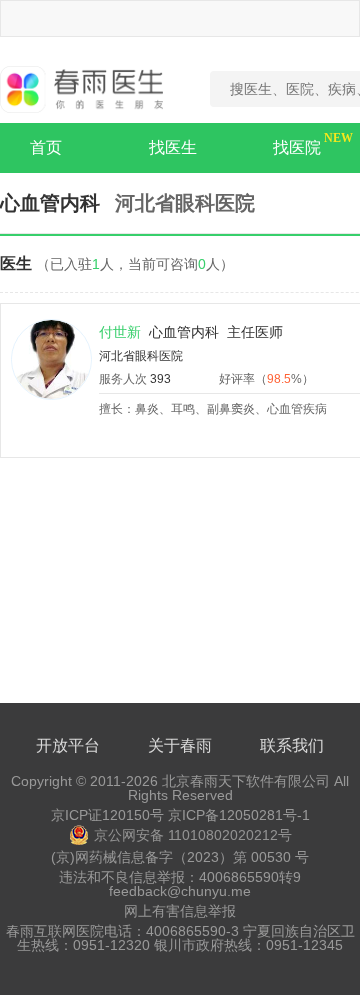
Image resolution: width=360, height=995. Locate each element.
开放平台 (68, 745)
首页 (46, 147)
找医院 (297, 147)
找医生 (173, 147)
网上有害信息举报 (180, 911)
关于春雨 (180, 745)
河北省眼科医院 (141, 356)
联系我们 (292, 745)
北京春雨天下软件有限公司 (246, 781)
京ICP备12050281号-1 (239, 815)
